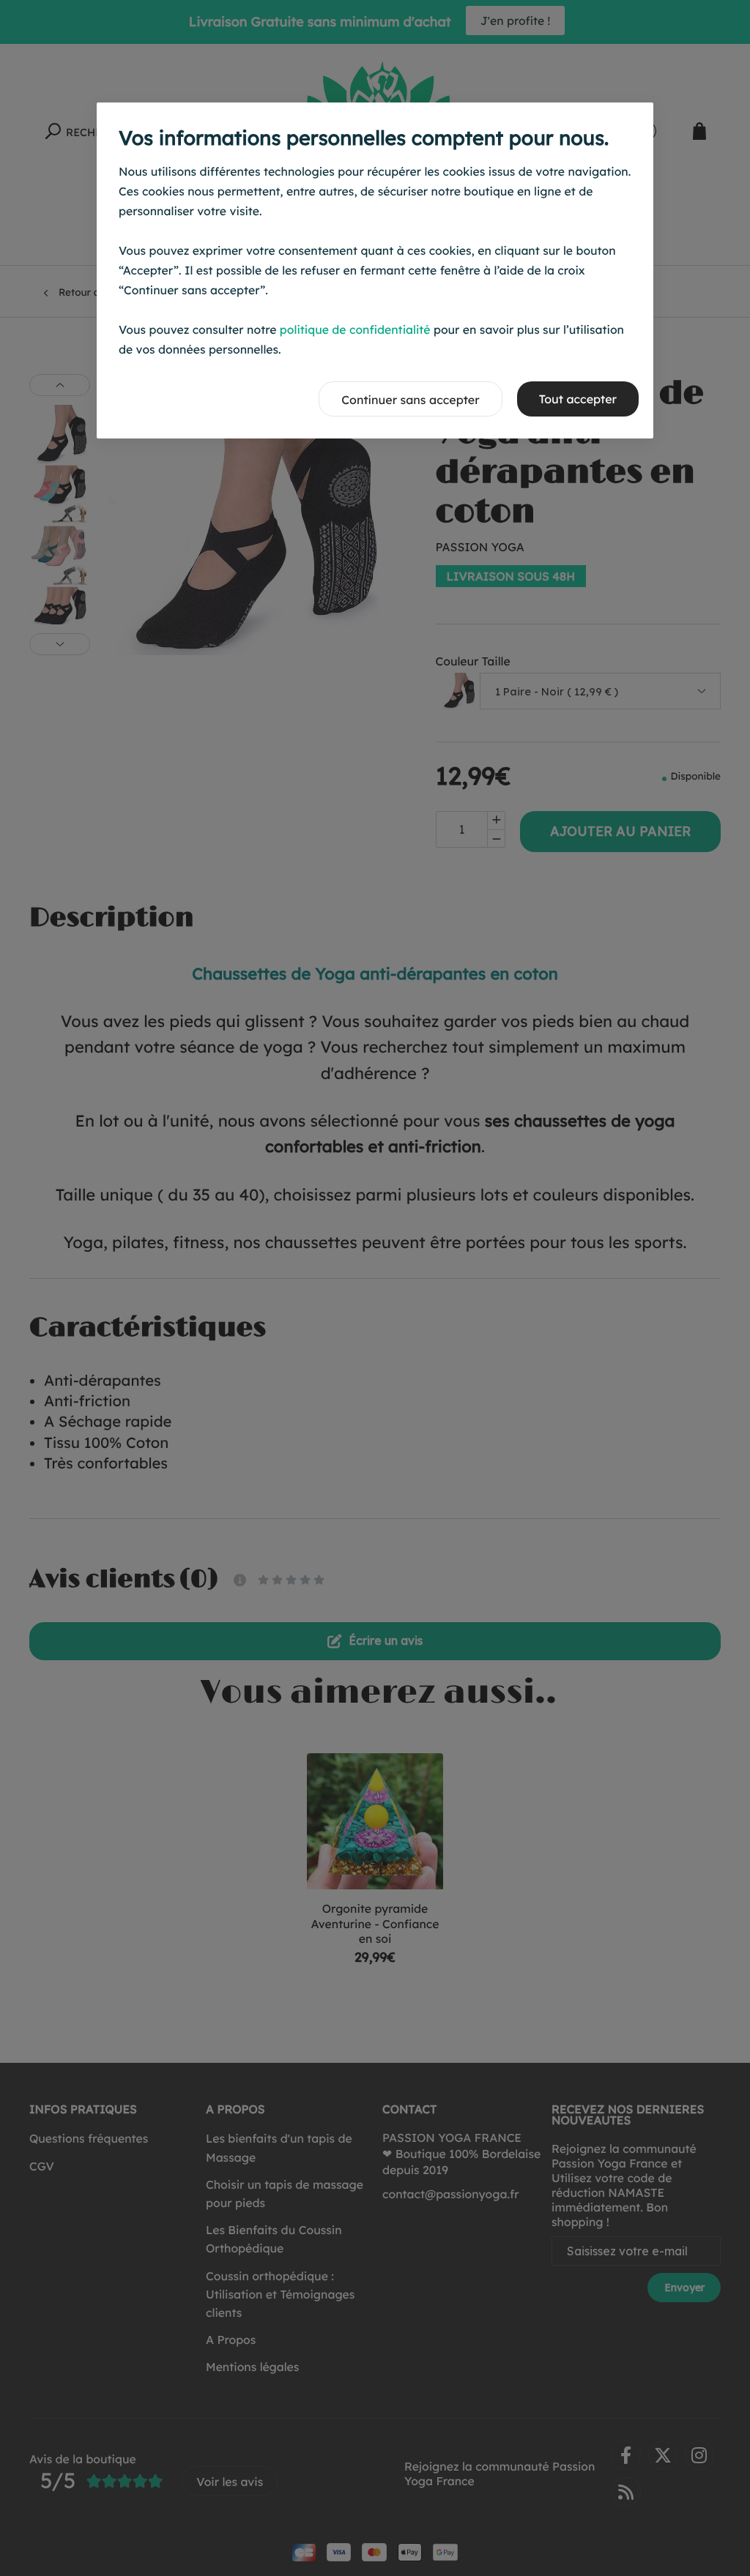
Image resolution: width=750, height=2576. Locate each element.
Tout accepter (578, 399)
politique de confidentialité (355, 329)
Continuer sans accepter (410, 400)
